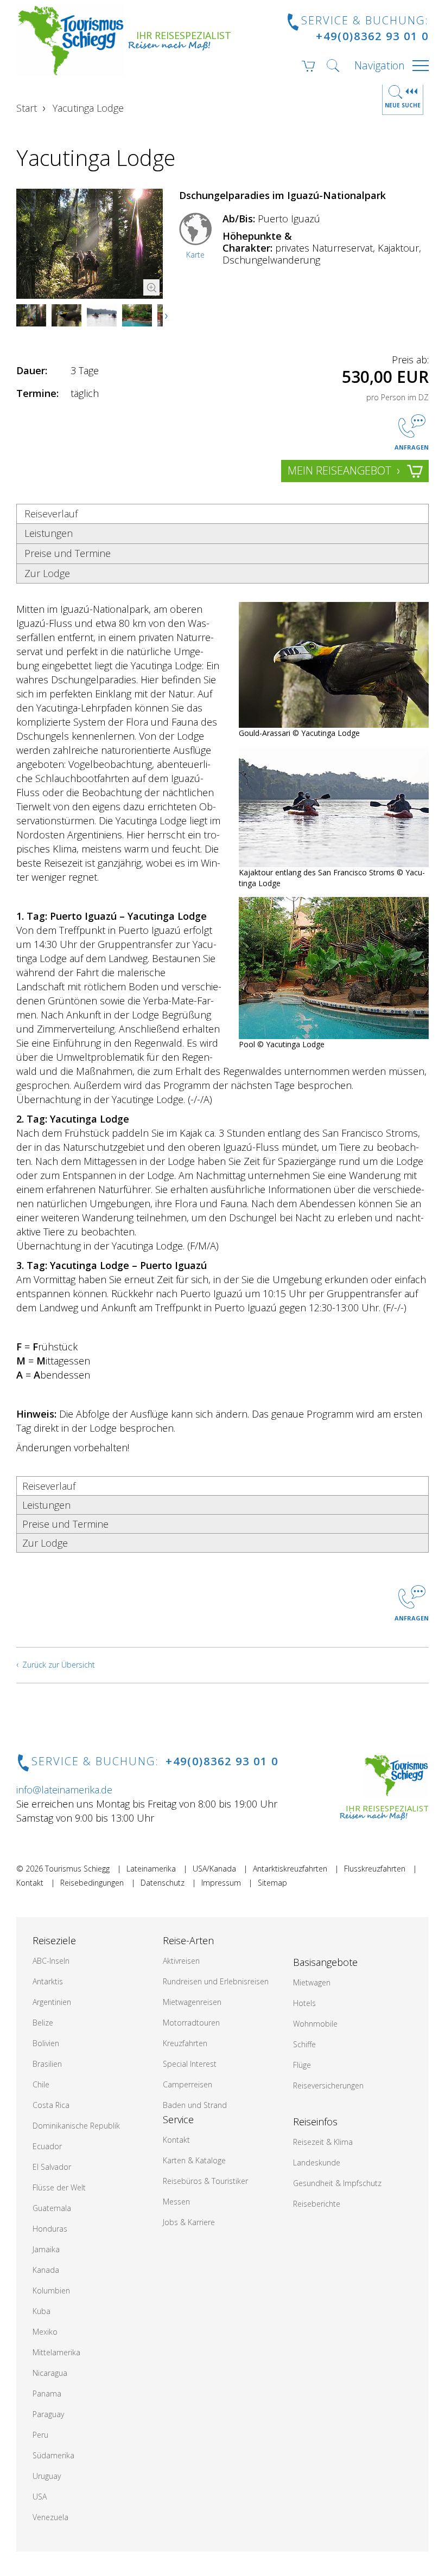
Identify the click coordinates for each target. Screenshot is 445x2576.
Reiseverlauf (51, 514)
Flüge (302, 2065)
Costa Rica (51, 2105)
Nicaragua (50, 2373)
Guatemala (52, 2208)
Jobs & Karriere (189, 2222)
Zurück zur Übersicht (59, 1665)
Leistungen (49, 533)
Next (167, 316)
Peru (40, 2435)
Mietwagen (312, 1982)
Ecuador (47, 2146)
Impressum (221, 1883)
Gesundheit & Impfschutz (337, 2183)
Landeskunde (317, 2162)
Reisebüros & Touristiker (205, 2181)
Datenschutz (163, 1883)
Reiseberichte (317, 2204)
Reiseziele (54, 1940)
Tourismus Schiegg (77, 1869)
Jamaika (46, 2249)
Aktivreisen (181, 1961)
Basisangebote (325, 1962)
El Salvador (52, 2167)
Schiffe (304, 2044)
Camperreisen (187, 2084)
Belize (43, 2023)
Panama (47, 2394)
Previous (35, 316)
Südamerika (53, 2455)
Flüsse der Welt (59, 2187)
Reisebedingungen (92, 1883)
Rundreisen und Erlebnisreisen (216, 1981)
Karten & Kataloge (194, 2160)
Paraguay (48, 2414)
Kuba (42, 2311)
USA (40, 2497)
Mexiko (45, 2332)
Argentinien (52, 2002)
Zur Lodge (47, 573)
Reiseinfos (315, 2122)
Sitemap (272, 1883)
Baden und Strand (195, 2105)
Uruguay (47, 2476)
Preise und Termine (68, 553)
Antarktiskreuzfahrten (290, 1869)
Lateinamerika (151, 1869)
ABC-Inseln (51, 1961)
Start (27, 108)
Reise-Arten (188, 1940)
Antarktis (48, 1981)
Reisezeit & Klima (323, 2142)
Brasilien (47, 2064)
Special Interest (190, 2064)
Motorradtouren (191, 2023)
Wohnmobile (315, 2024)
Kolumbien (51, 2290)
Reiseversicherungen (328, 2085)
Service (178, 2119)
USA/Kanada (214, 1869)
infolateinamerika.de (64, 1790)
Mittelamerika (56, 2352)
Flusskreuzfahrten (375, 1869)
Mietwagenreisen (192, 2002)
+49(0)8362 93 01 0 (372, 36)
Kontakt (30, 1883)
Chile (41, 2084)
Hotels (304, 2003)
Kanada (46, 2270)
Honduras (50, 2229)
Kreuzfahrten (185, 2043)
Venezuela (50, 2517)
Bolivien (46, 2043)
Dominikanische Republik (76, 2126)
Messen (176, 2202)
